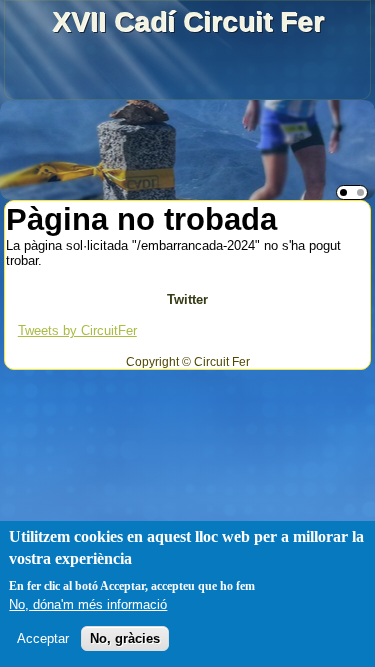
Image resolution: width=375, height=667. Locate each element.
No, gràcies (125, 638)
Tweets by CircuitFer (77, 330)
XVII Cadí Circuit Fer (188, 21)
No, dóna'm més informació (88, 604)
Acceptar (43, 638)
